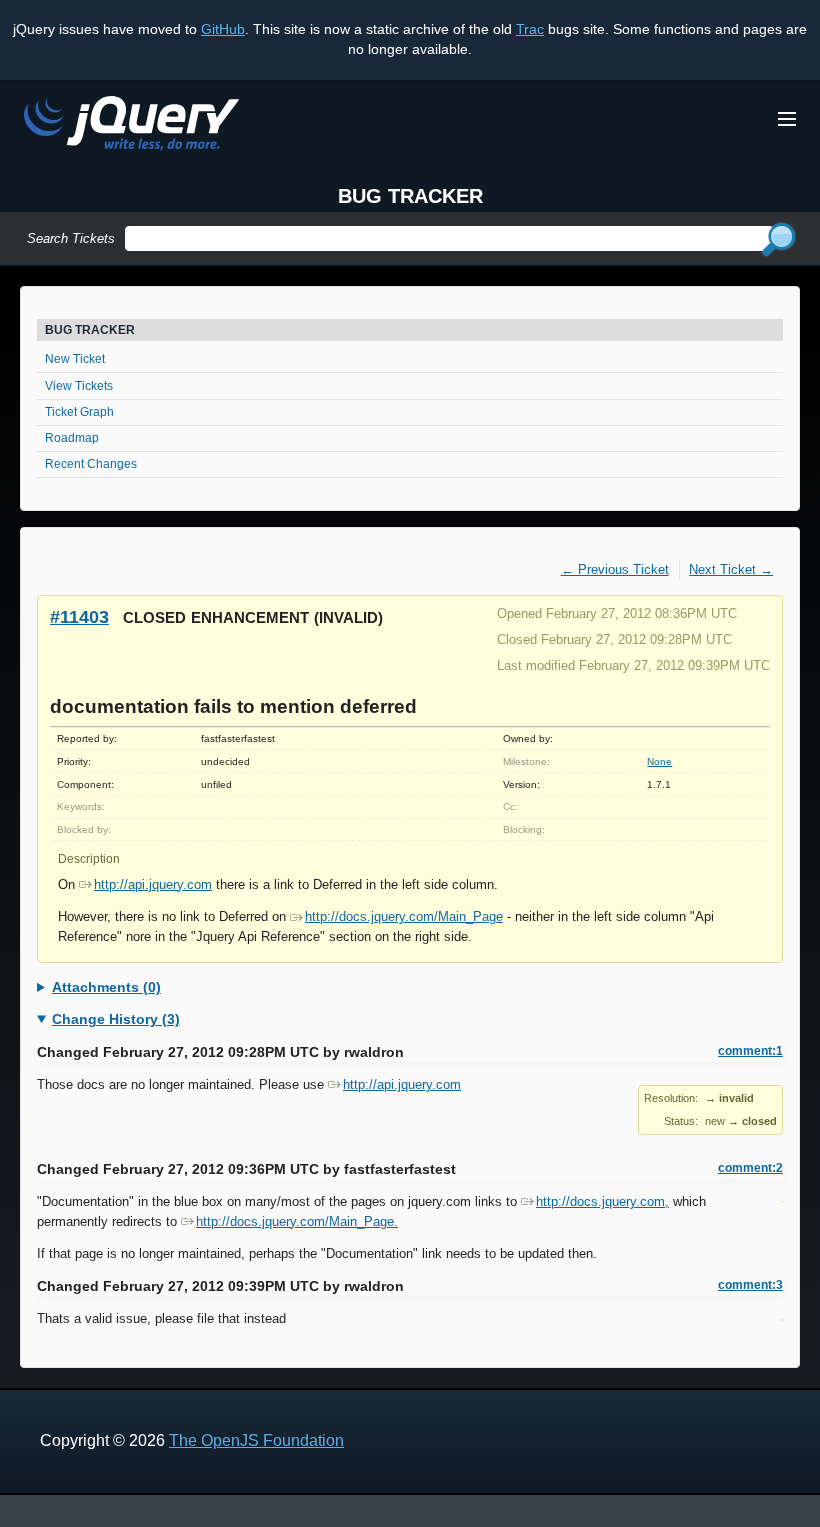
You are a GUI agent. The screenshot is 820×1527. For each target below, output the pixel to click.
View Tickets (79, 386)
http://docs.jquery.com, (602, 1201)
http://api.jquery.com (153, 884)
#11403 (79, 616)
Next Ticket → (731, 569)
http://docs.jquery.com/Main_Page (404, 916)
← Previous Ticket (615, 569)
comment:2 (750, 1168)
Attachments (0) (106, 987)
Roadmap (72, 438)
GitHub (223, 29)
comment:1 (750, 1051)
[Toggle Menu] (787, 119)
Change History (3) (116, 1019)
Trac (530, 29)
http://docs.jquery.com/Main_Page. (297, 1221)
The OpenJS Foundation (256, 1440)
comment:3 (750, 1285)
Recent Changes (91, 464)
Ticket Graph (79, 412)
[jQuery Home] (131, 126)
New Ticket (75, 359)
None (659, 761)
